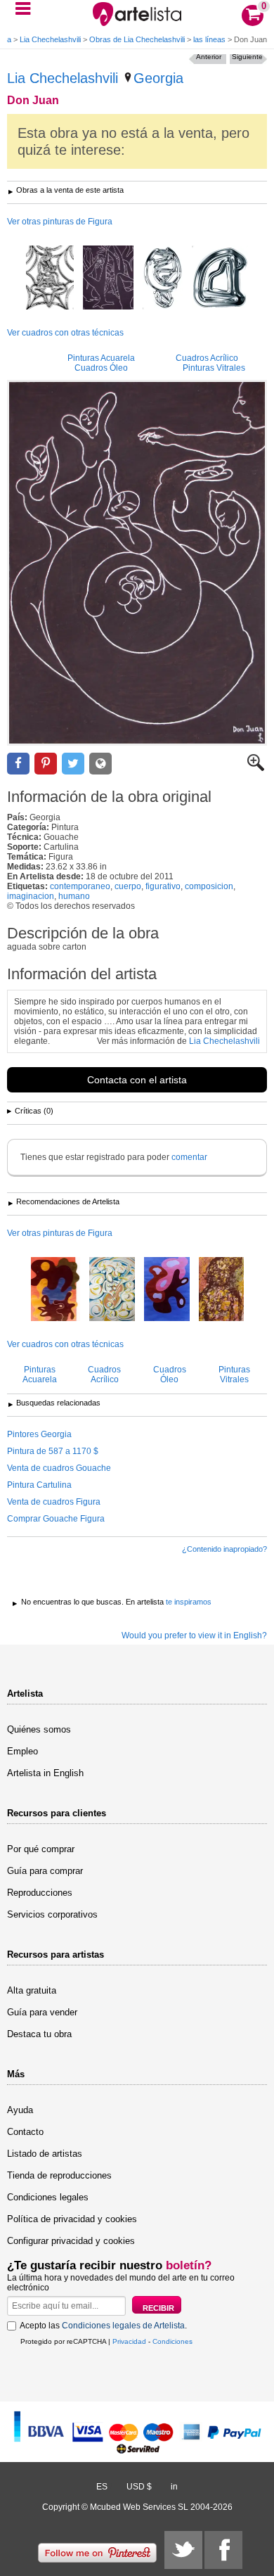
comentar (189, 1157)
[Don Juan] (137, 563)
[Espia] (108, 279)
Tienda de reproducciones (59, 2175)
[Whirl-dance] (163, 279)
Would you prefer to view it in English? (194, 1635)
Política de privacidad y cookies (72, 2219)
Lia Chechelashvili (50, 39)
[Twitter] (183, 2550)
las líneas (209, 39)
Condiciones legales (48, 2197)
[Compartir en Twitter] (73, 764)
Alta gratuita (32, 1990)
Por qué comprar (41, 1849)
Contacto (25, 2132)
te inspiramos (189, 1602)
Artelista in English (45, 1773)
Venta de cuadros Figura (54, 1502)
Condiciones (172, 2341)
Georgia (158, 78)
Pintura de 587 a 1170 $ (53, 1451)
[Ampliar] (256, 768)
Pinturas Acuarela (101, 358)
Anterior (209, 57)
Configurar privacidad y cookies (71, 2241)
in (174, 2487)
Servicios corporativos (52, 1914)
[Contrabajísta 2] (112, 1290)
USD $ (139, 2487)
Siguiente (247, 57)
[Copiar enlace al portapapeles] (100, 764)
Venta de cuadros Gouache (59, 1468)
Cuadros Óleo (101, 368)
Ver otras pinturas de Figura (60, 222)
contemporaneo (80, 886)
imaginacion (31, 896)
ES (102, 2487)
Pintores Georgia (39, 1434)
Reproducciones (40, 1893)
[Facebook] (223, 2550)
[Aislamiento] (220, 279)
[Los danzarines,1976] (56, 1290)
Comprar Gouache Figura (56, 1519)
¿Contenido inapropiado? (224, 1549)
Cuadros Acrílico (207, 358)
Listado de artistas (45, 2154)
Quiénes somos (39, 1729)
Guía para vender (42, 2012)
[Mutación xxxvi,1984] (221, 1290)
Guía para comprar (45, 1871)
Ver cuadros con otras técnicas (65, 333)
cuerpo (128, 886)
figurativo (163, 886)
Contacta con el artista (137, 1080)
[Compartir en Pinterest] (46, 764)
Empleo (22, 1751)
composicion (209, 886)
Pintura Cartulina (39, 1485)
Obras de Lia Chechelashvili (137, 39)
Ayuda (20, 2110)
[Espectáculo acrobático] (50, 279)
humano (74, 896)
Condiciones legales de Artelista (123, 2326)
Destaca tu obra (39, 2034)
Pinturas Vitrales (214, 368)
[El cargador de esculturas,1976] (167, 1290)
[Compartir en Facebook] (18, 764)
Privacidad (129, 2341)
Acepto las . (103, 2326)
